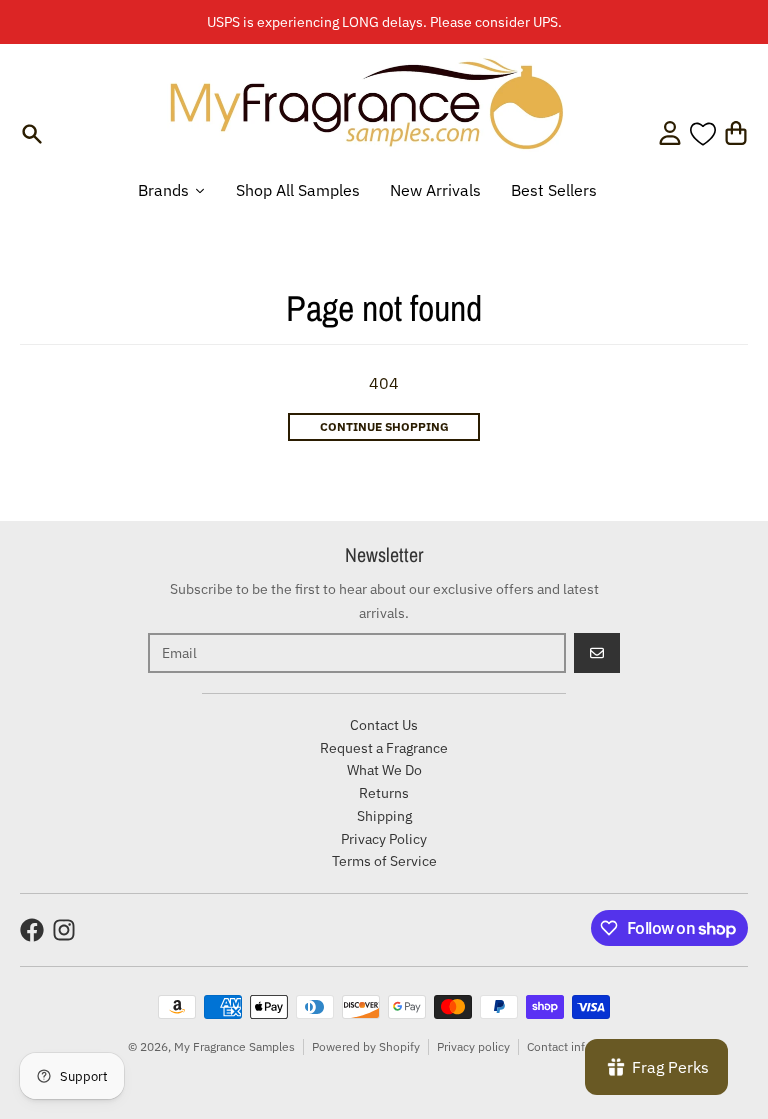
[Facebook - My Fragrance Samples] (32, 930)
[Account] (670, 133)
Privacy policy (473, 1046)
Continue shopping (384, 426)
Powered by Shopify (366, 1046)
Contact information (580, 1046)
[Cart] (736, 133)
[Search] (32, 134)
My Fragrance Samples (234, 1046)
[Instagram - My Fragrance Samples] (64, 930)
